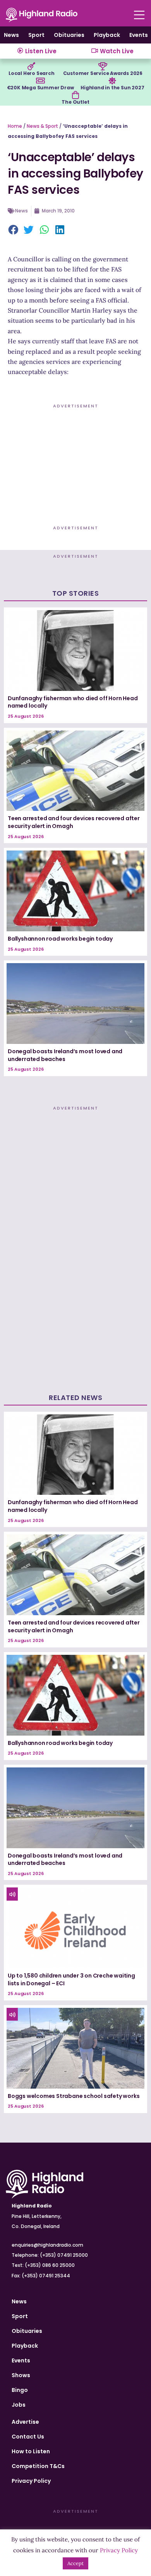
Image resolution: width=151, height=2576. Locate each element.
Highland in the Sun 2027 (112, 88)
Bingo (20, 2390)
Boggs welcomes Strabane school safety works (74, 2096)
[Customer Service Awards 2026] (103, 66)
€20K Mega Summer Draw (40, 88)
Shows (21, 2375)
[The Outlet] (75, 95)
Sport (36, 35)
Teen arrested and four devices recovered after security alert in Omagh (74, 822)
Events (139, 35)
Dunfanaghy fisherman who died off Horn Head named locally (73, 702)
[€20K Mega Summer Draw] (40, 81)
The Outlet (75, 102)
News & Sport (42, 126)
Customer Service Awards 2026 (103, 73)
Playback (107, 35)
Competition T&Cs (38, 2466)
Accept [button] (75, 2563)
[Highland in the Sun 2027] (112, 81)
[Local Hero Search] (31, 66)
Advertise (25, 2422)
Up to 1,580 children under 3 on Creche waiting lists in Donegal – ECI (71, 1979)
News (11, 35)
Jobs (19, 2405)
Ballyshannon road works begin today (60, 939)
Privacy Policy (31, 2481)
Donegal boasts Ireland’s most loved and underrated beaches (65, 1055)
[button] (14, 230)
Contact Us (28, 2437)
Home (15, 126)
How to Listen (31, 2451)
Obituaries (69, 35)
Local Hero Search (32, 73)
